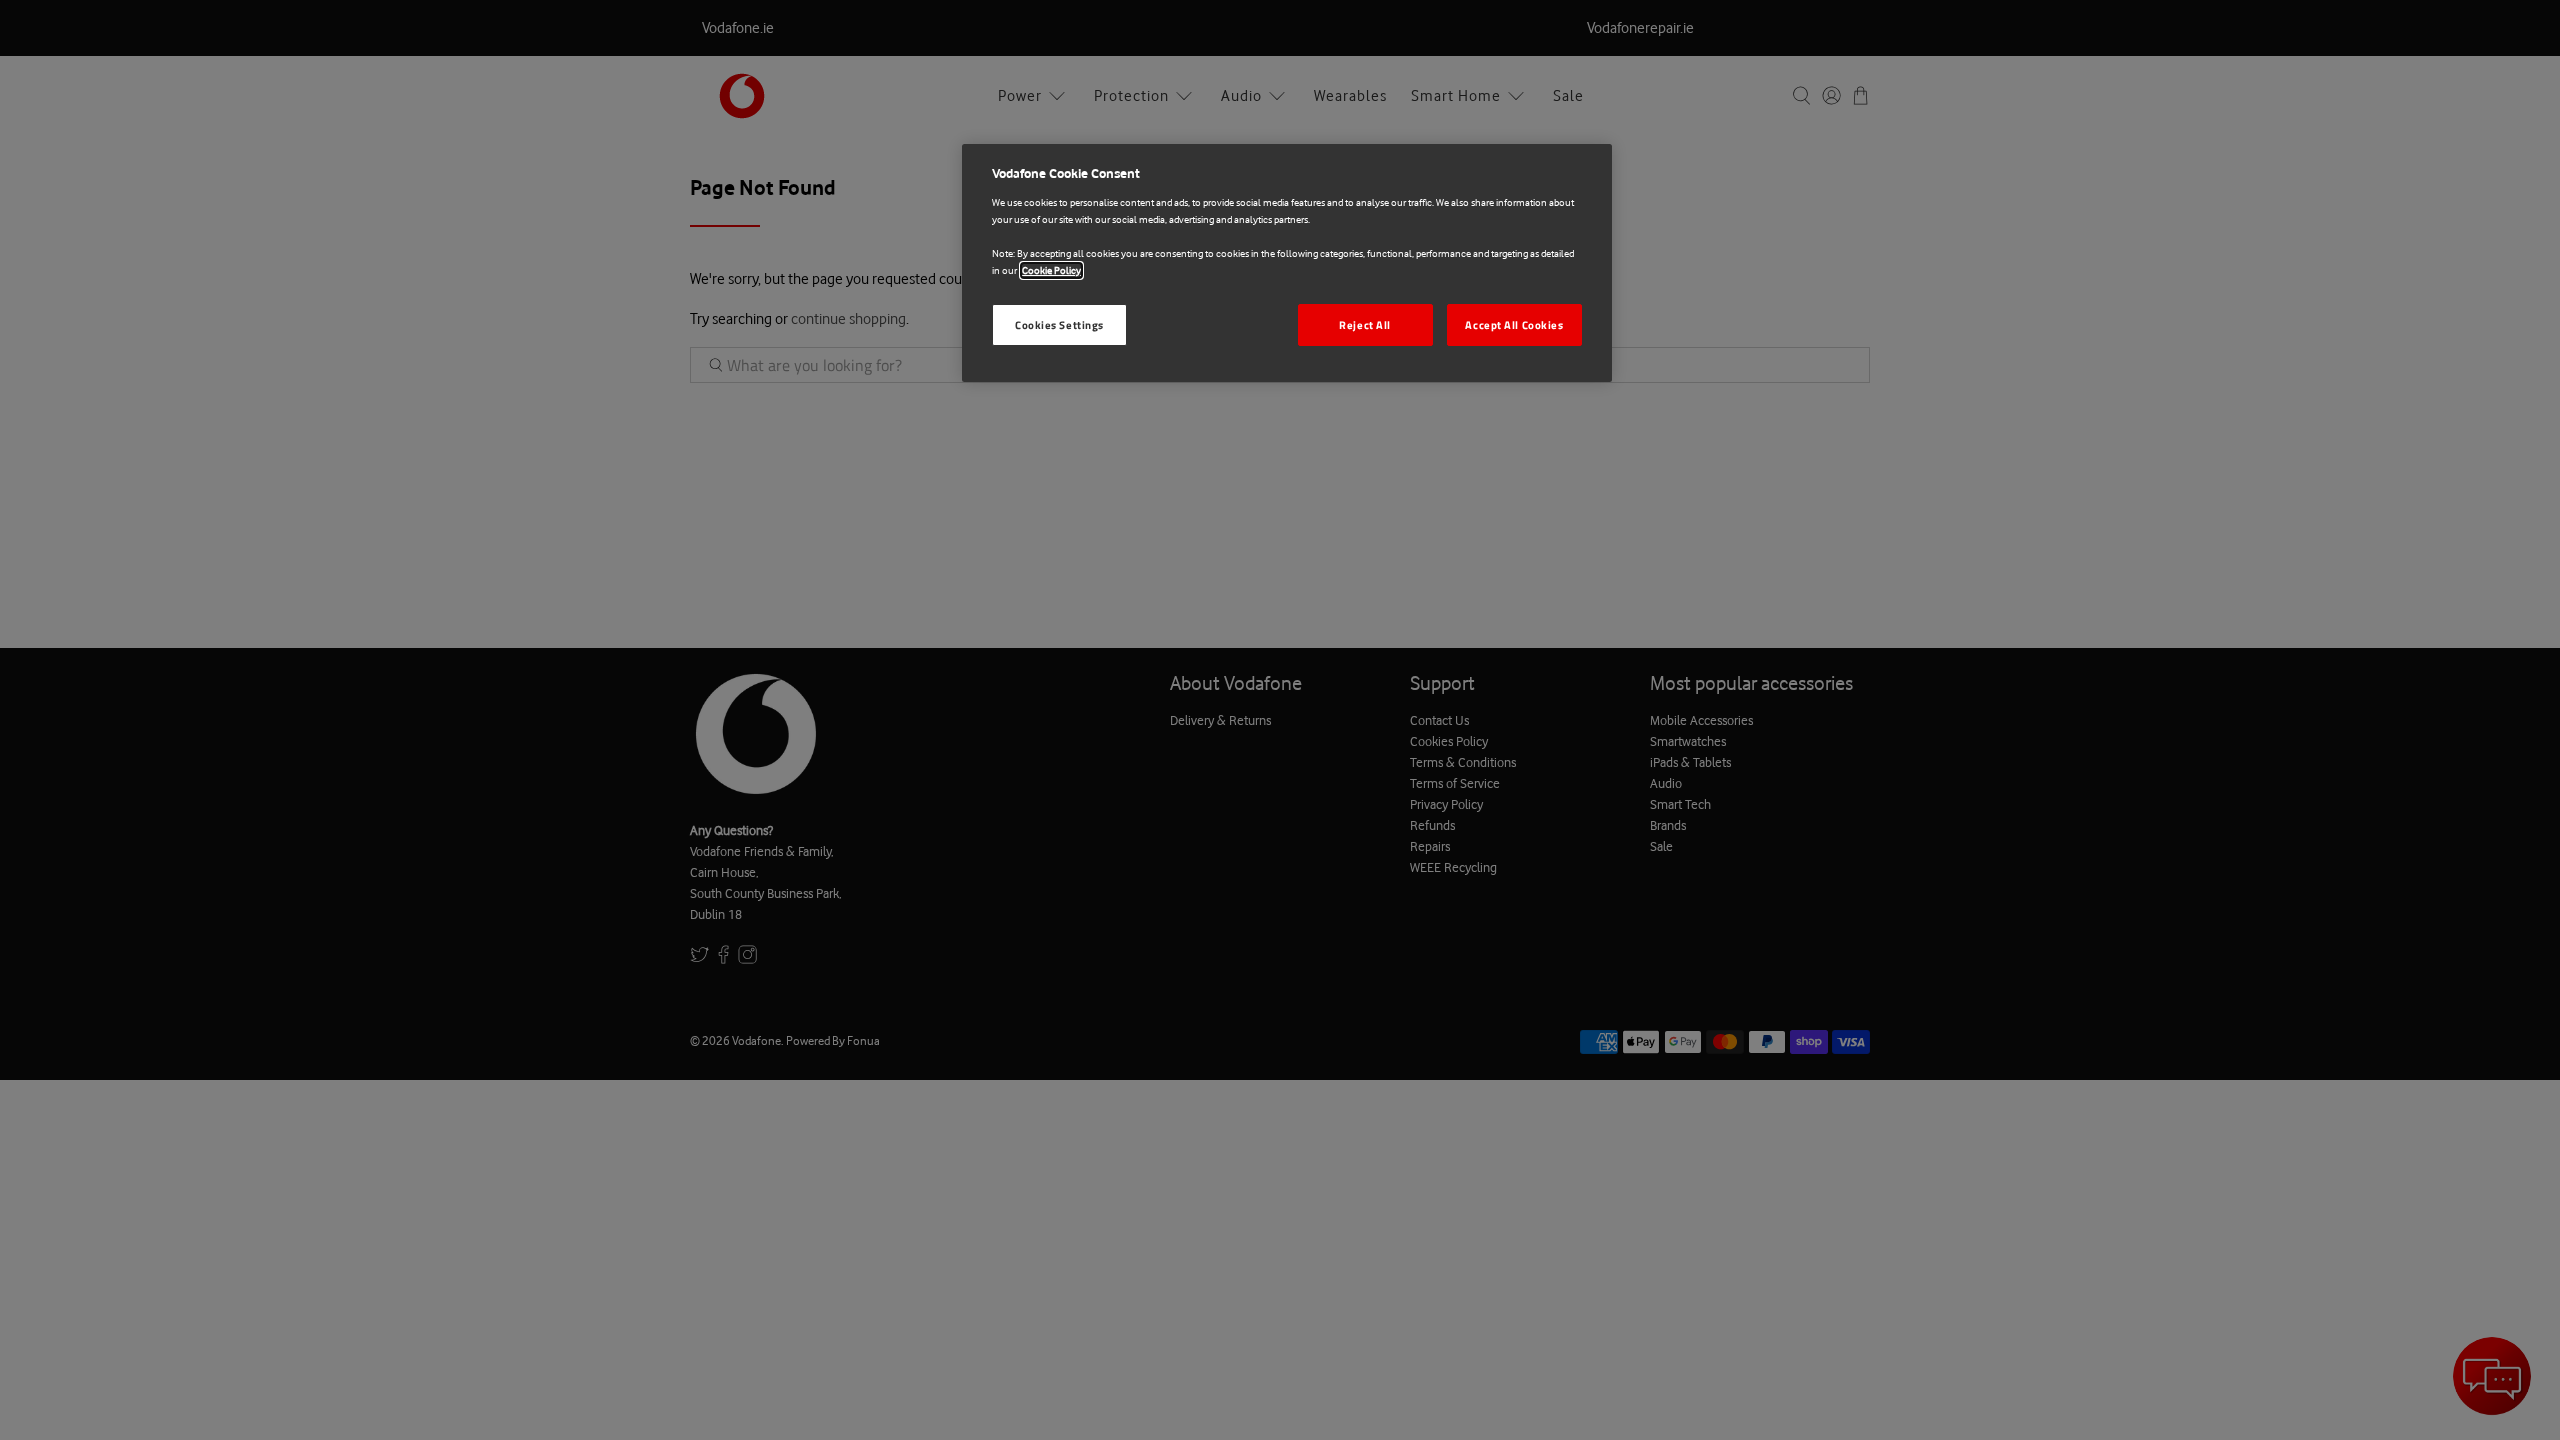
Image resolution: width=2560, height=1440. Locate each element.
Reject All (1365, 324)
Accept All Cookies (1514, 324)
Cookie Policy (1051, 270)
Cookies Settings (1059, 324)
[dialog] (1287, 263)
